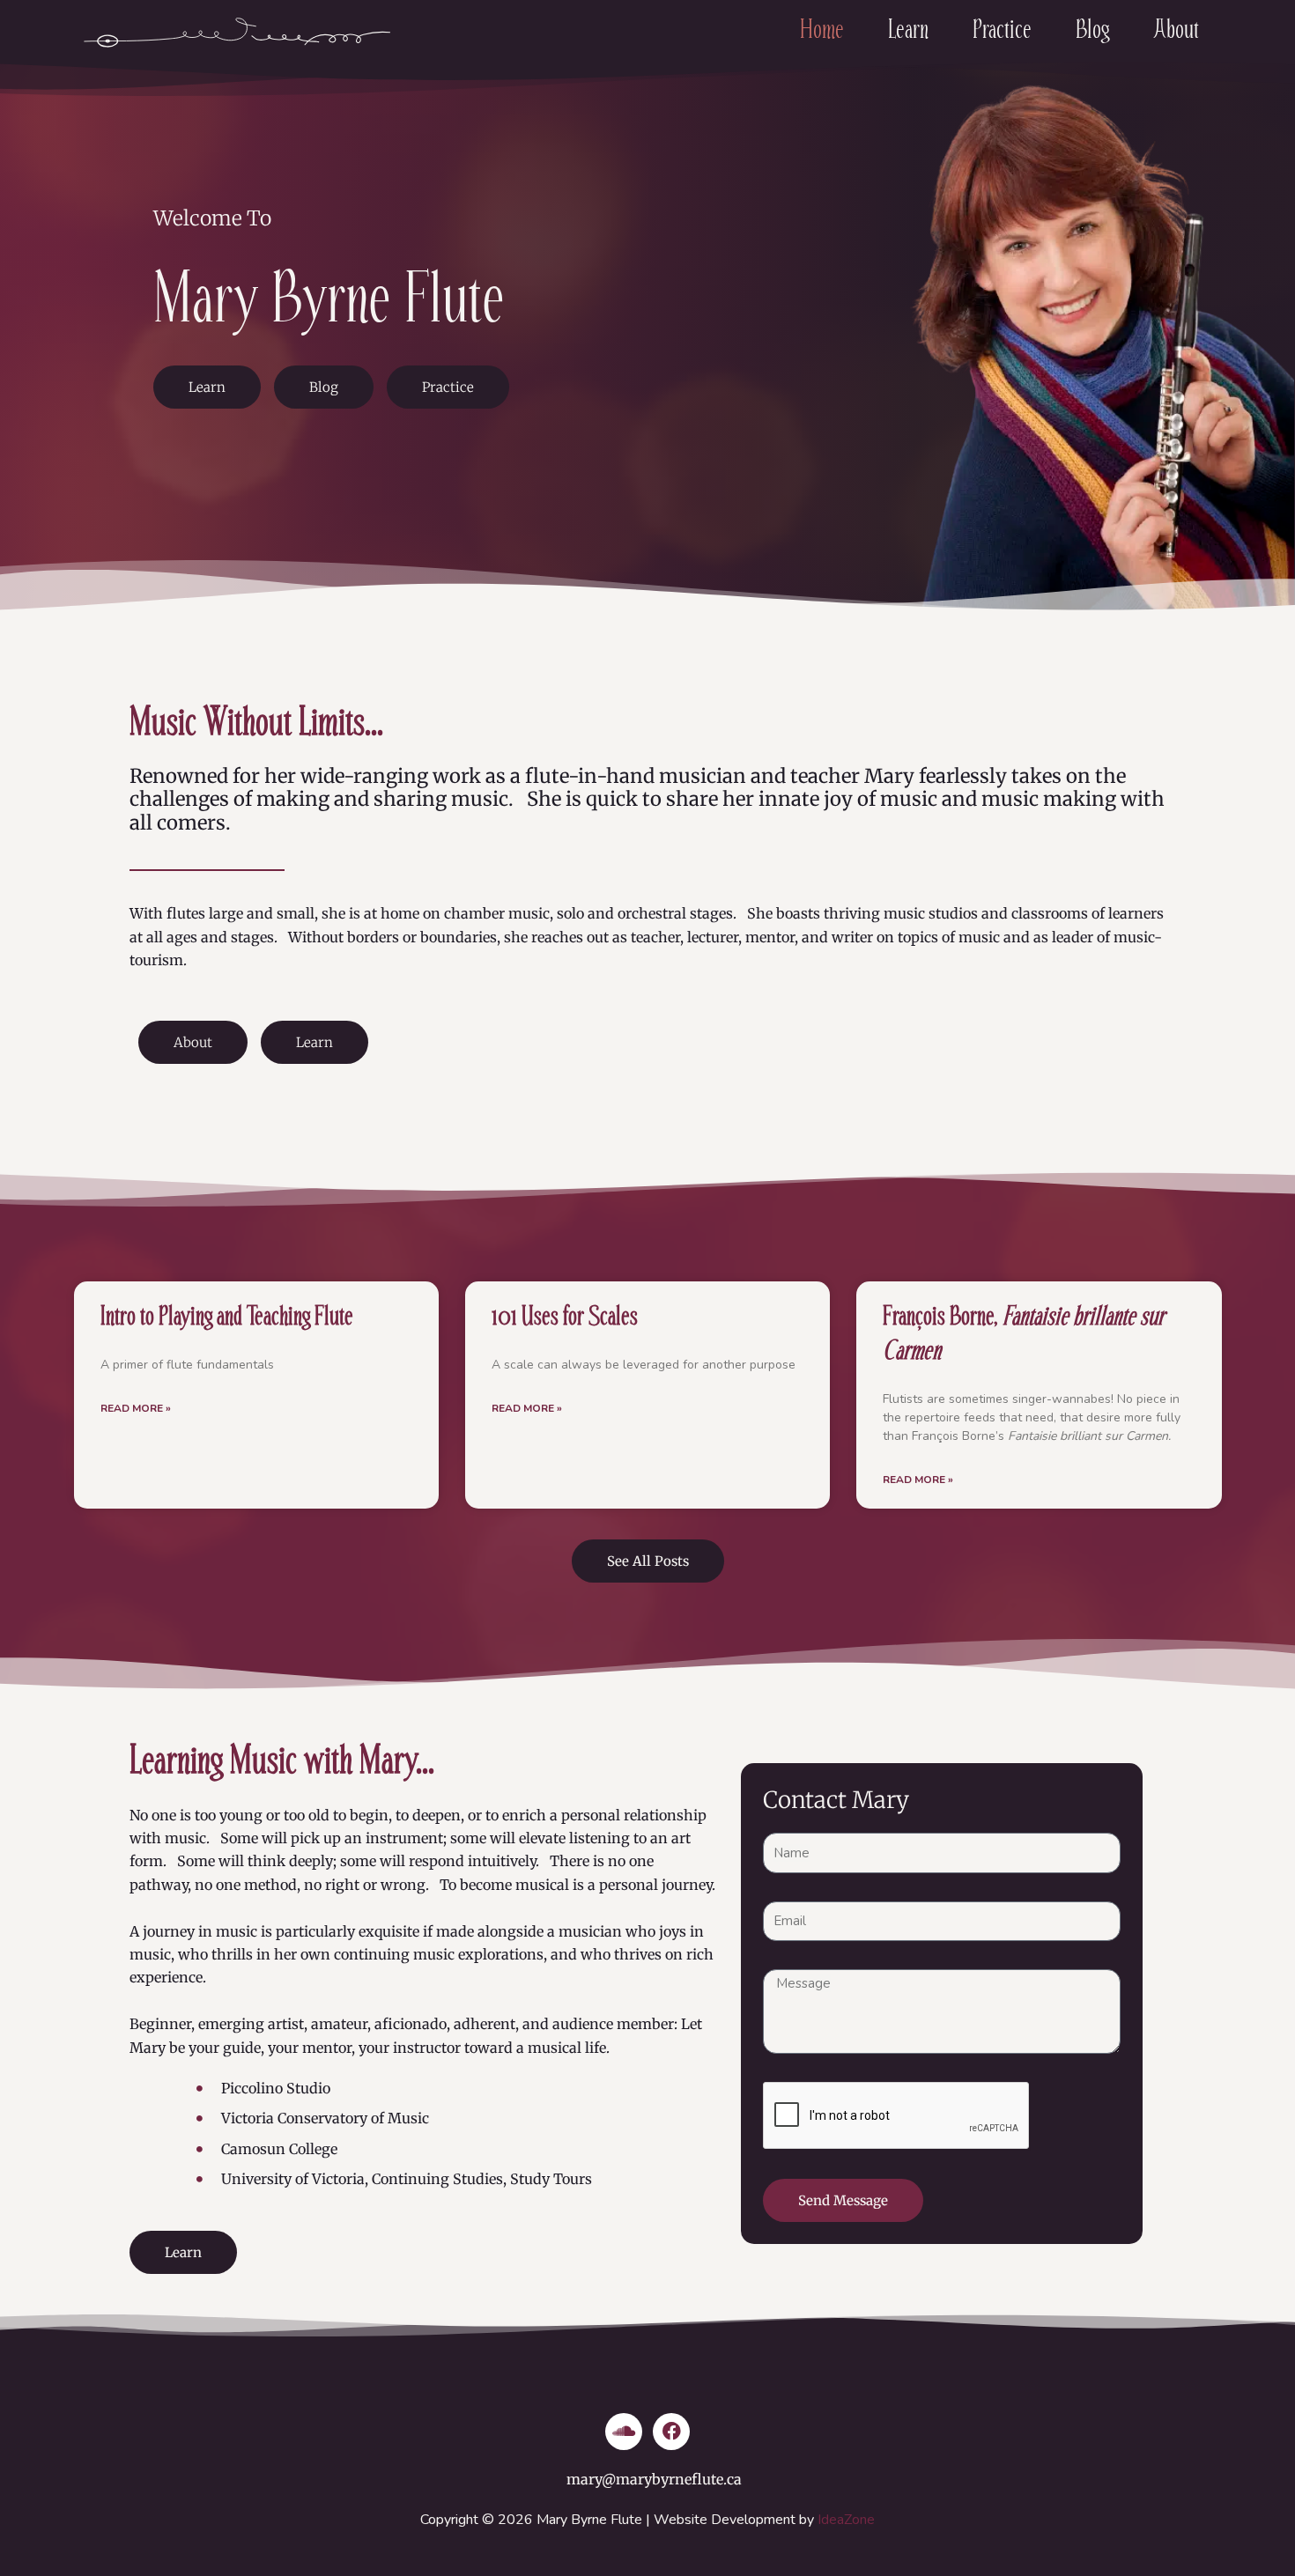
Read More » (136, 1408)
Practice (1002, 29)
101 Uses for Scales (565, 1316)
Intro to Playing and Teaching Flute (227, 1316)
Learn (908, 29)
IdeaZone (846, 2520)
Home (822, 29)
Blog (1092, 29)
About (1176, 29)
